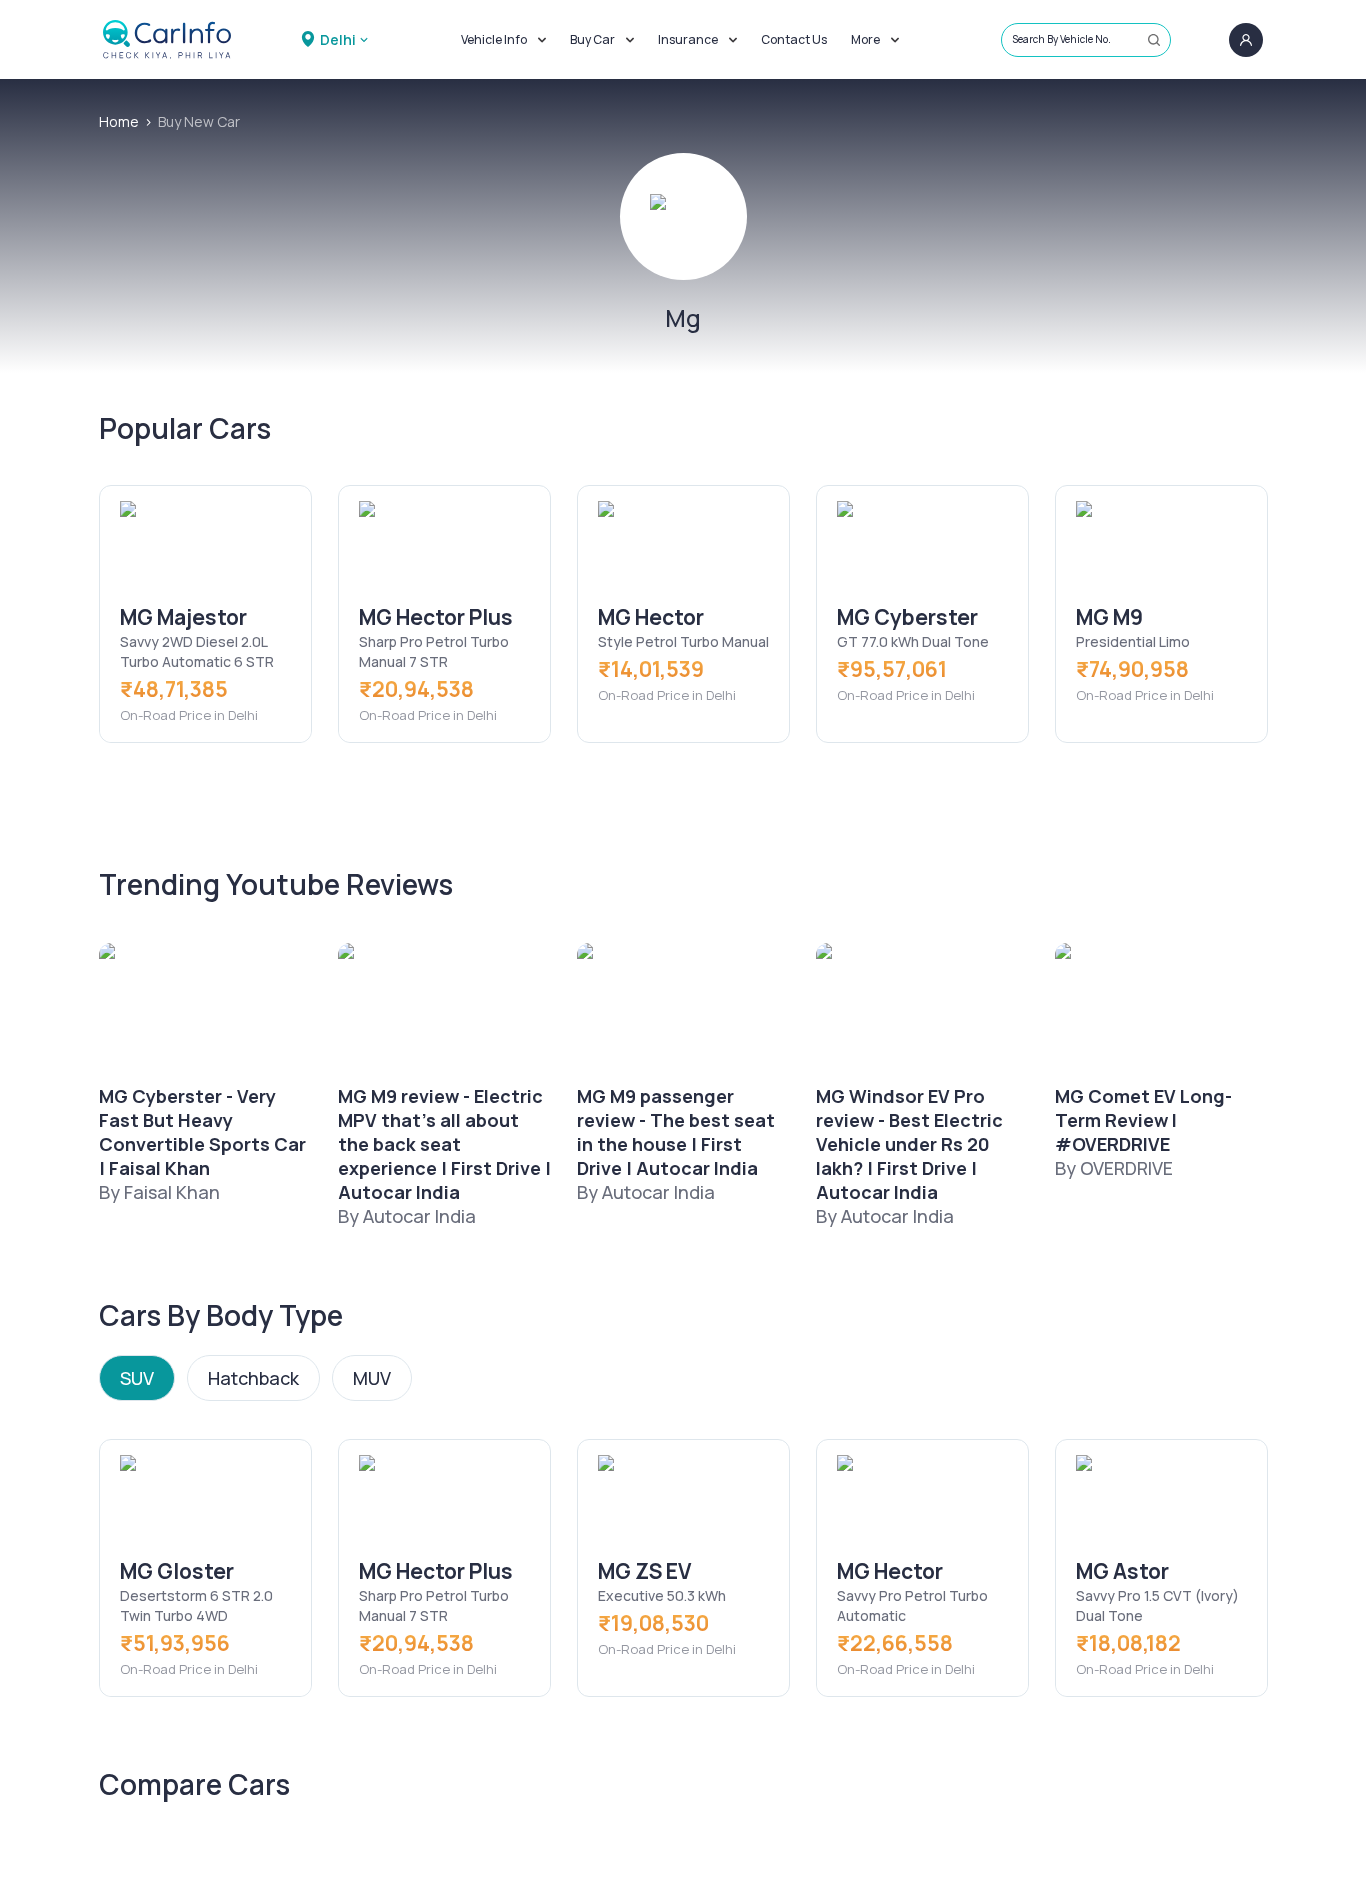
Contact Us (794, 39)
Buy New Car (199, 121)
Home (119, 121)
